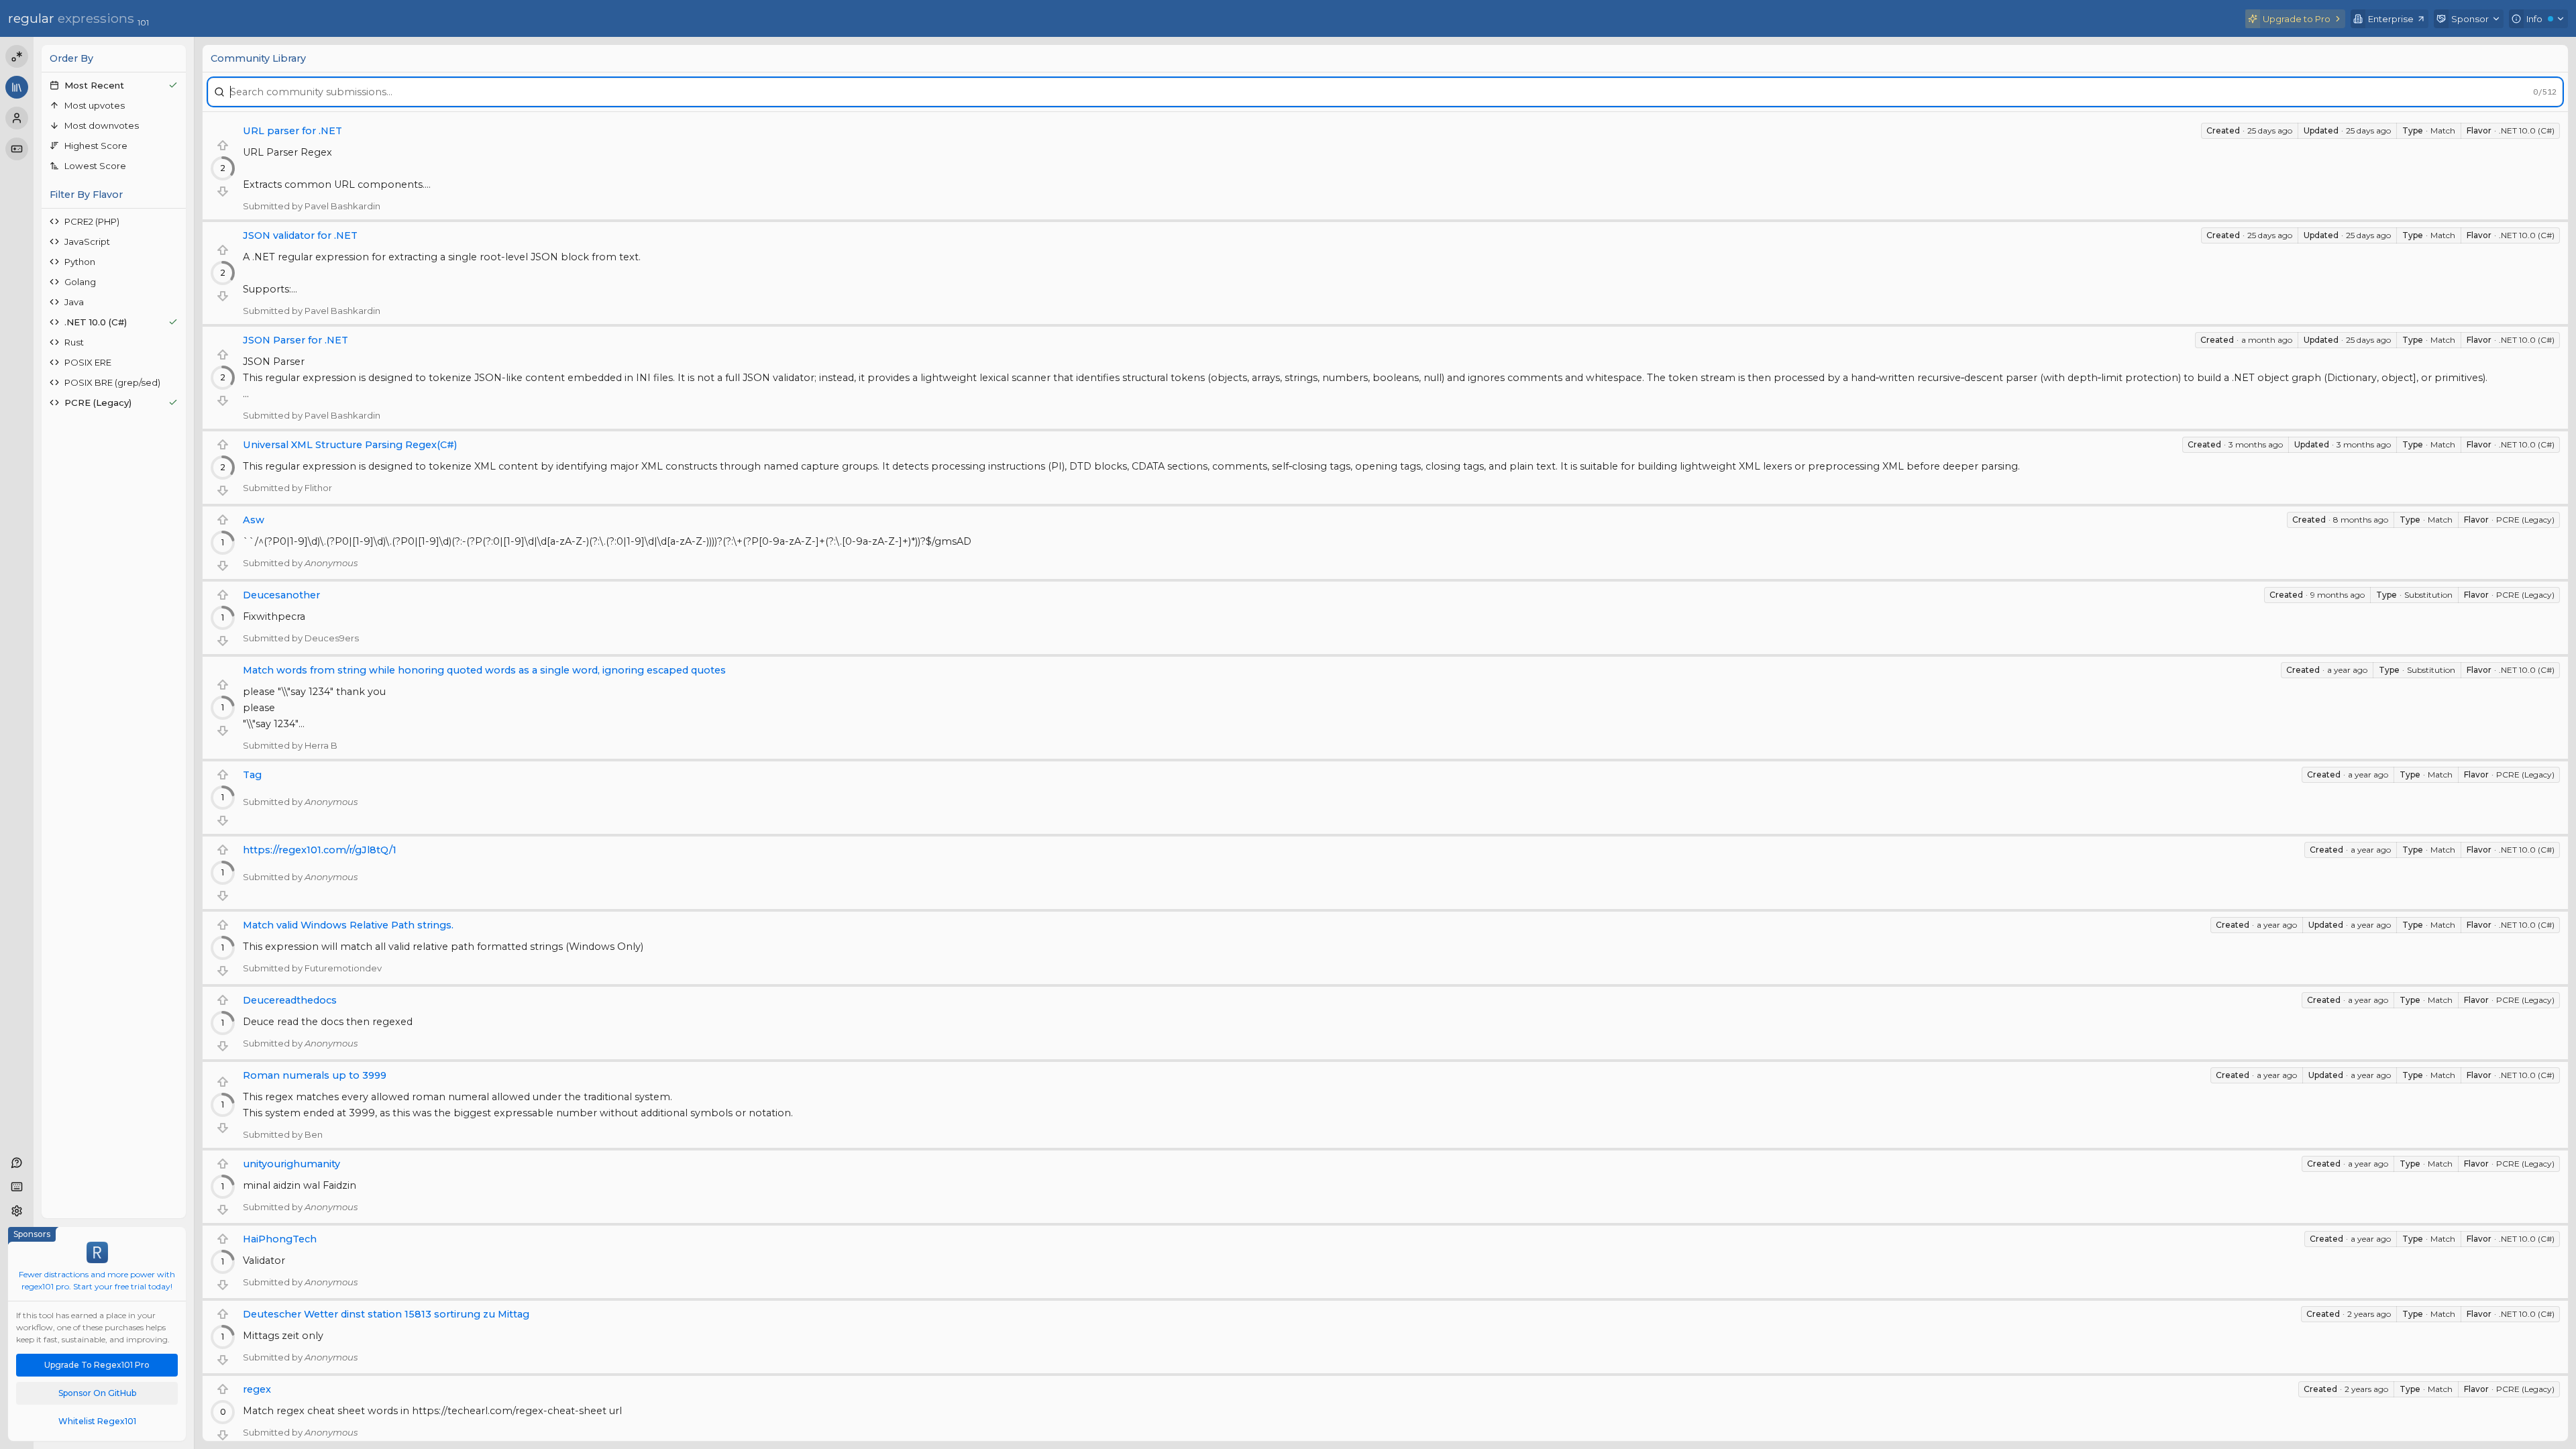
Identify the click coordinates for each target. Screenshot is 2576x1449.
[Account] (17, 118)
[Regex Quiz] (17, 149)
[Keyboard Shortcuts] (17, 1187)
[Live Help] (17, 1163)
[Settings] (17, 1211)
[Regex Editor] (17, 56)
